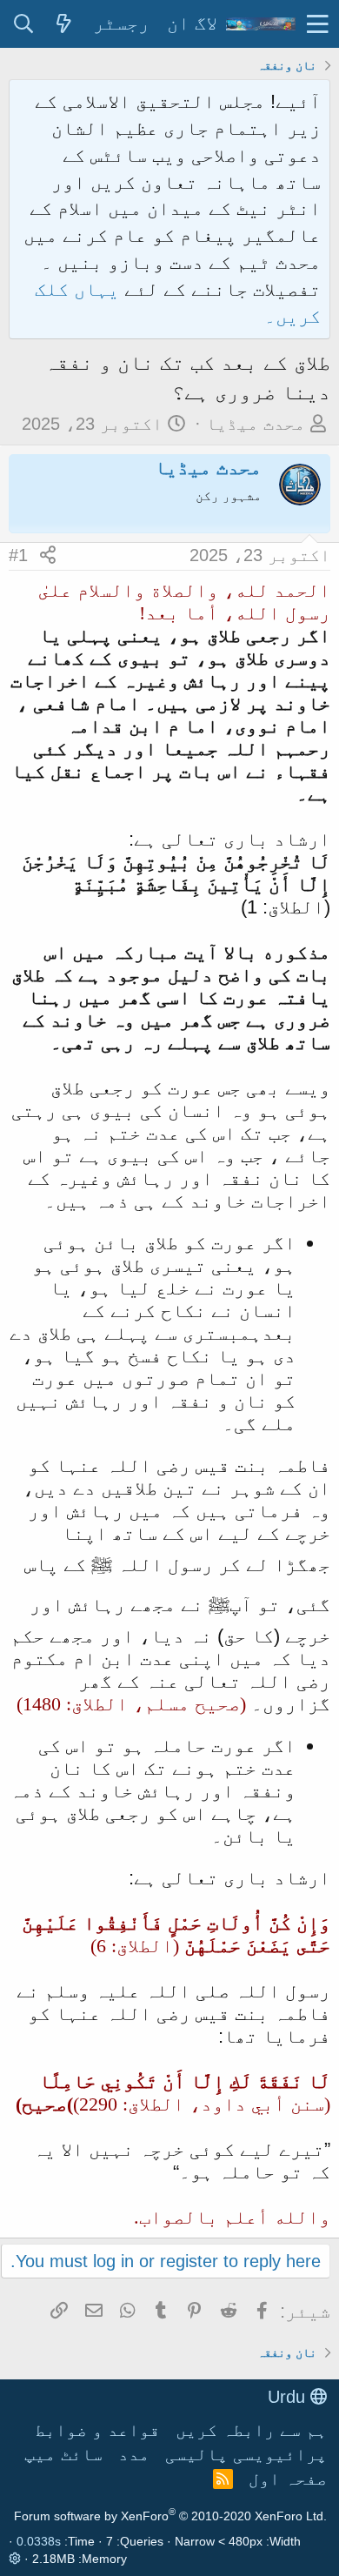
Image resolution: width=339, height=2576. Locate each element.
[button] (318, 24)
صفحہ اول (288, 2479)
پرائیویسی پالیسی (246, 2454)
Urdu (289, 2397)
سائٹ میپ (63, 2454)
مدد (134, 2454)
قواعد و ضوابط (97, 2430)
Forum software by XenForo (170, 2516)
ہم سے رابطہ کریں (251, 2430)
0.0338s (39, 2541)
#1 (18, 555)
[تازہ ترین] (63, 24)
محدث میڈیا (256, 424)
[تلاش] (23, 24)
